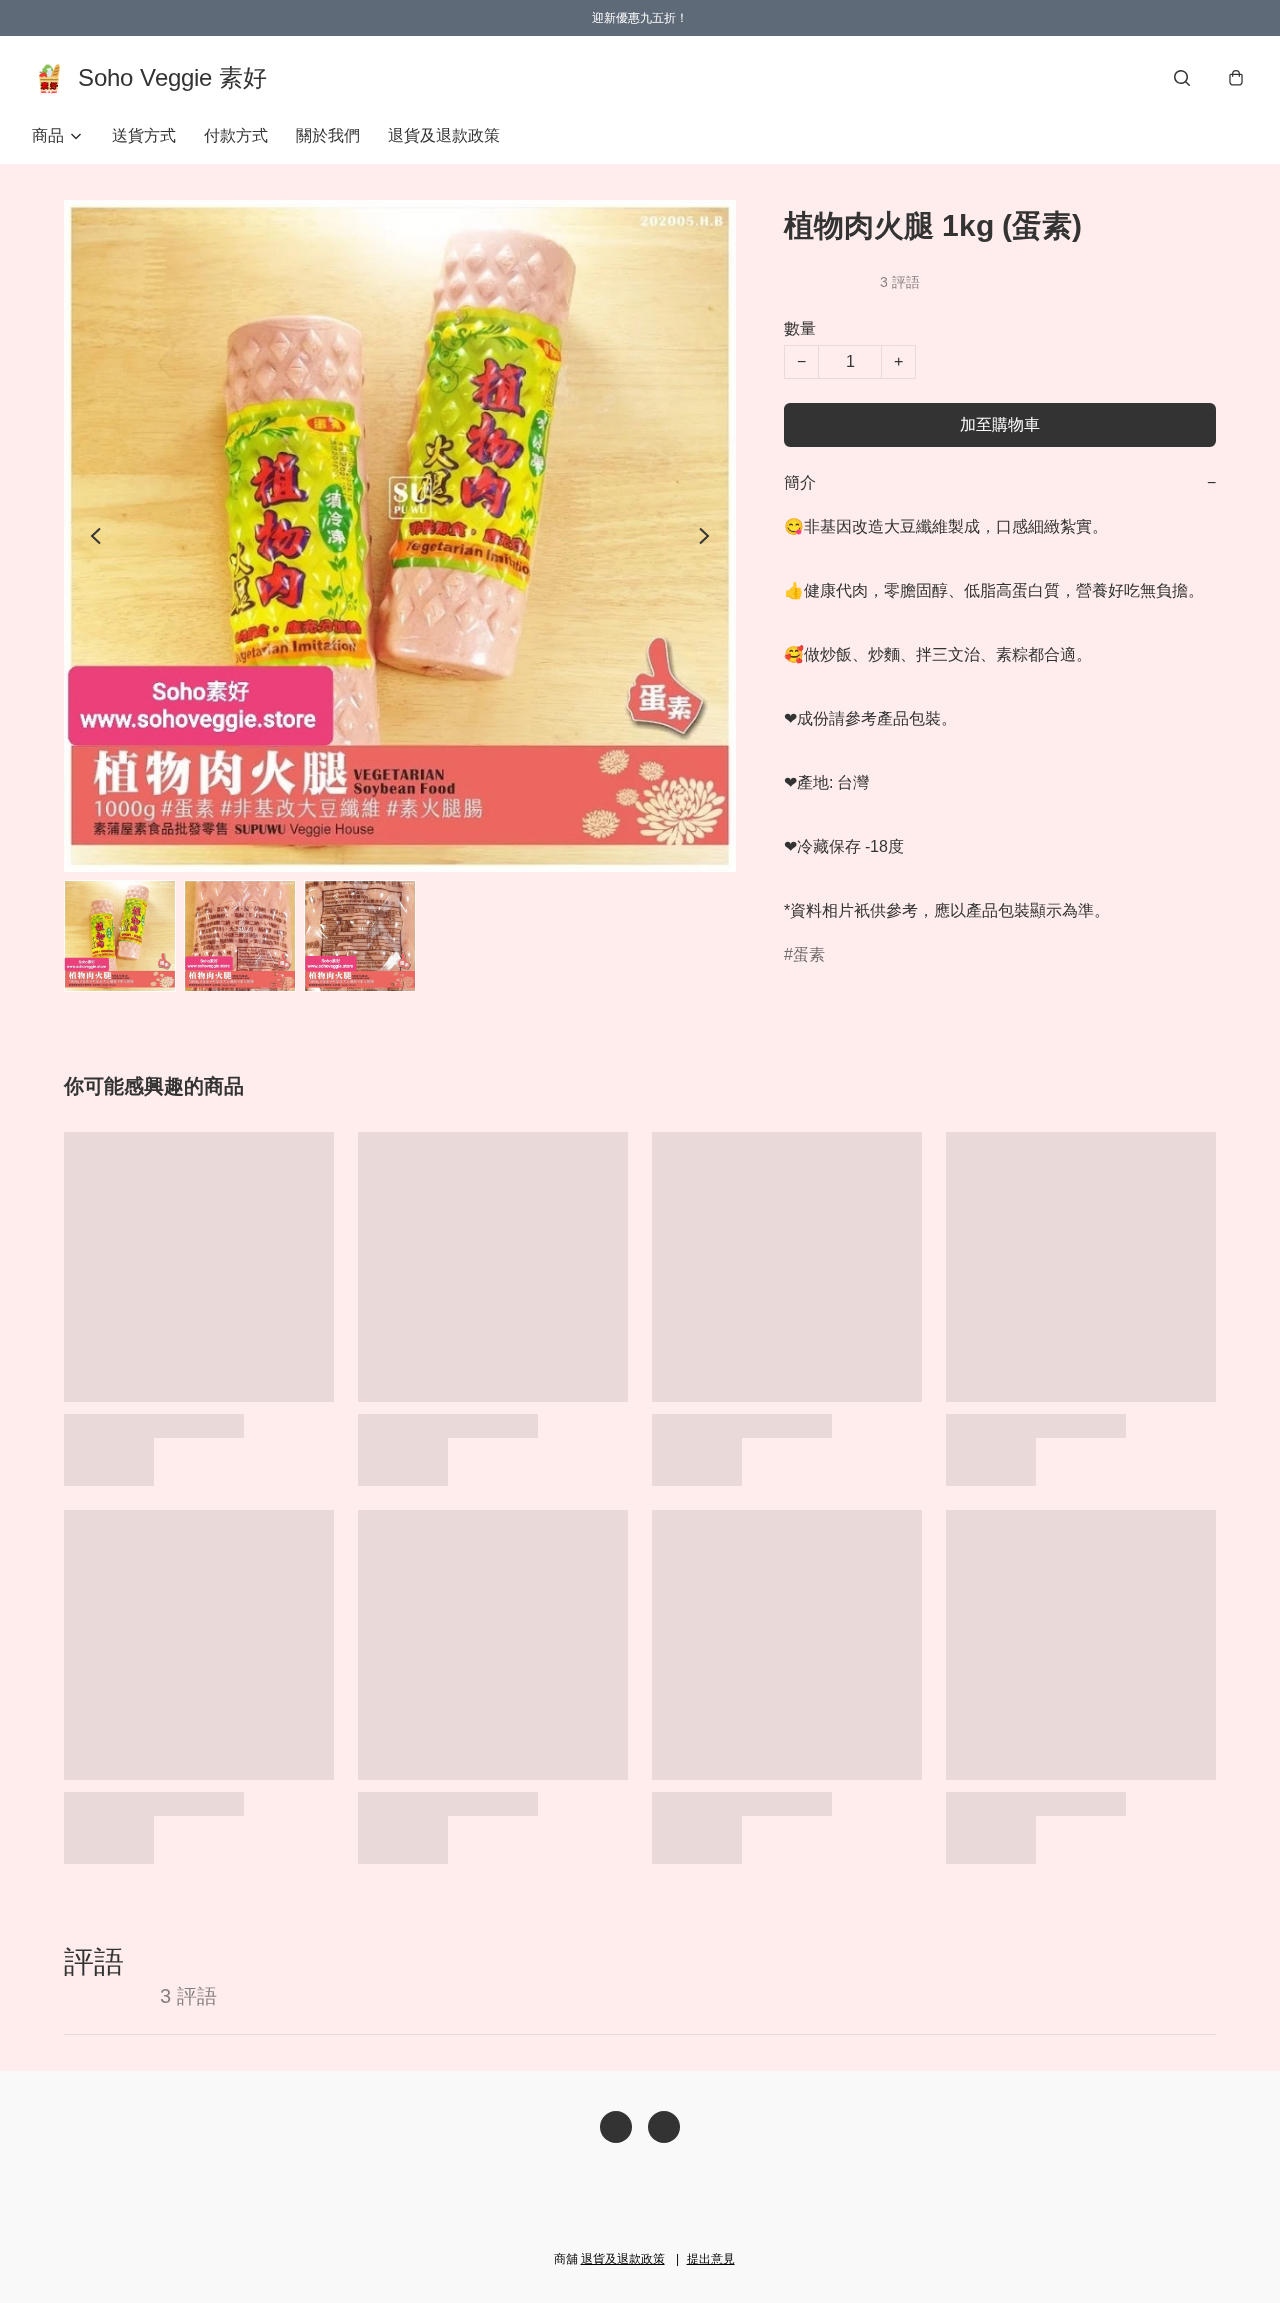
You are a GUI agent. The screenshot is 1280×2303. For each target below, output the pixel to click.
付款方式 (236, 135)
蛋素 (809, 954)
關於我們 (328, 135)
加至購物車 (1000, 424)
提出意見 (711, 2259)
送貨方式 (144, 135)
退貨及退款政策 (444, 135)
